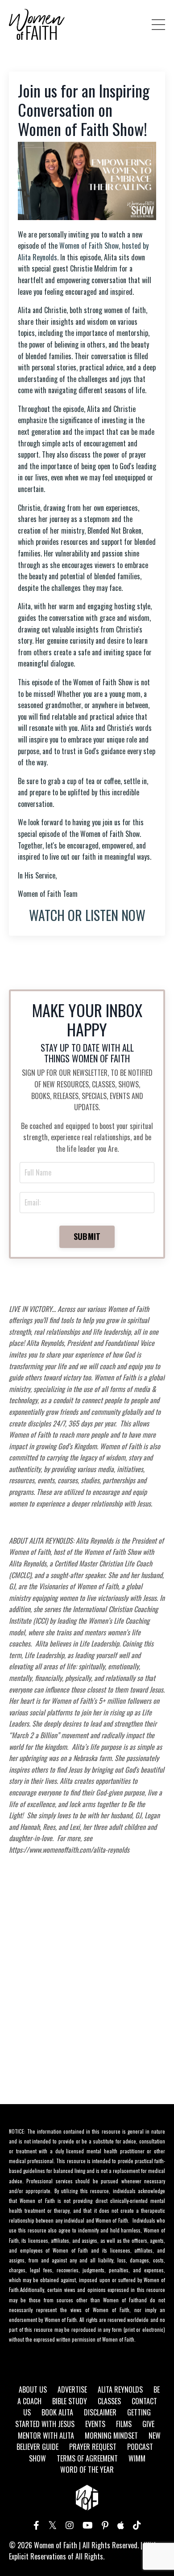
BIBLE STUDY (70, 2401)
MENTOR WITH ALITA (46, 2436)
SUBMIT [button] (87, 1236)
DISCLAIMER (100, 2412)
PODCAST (140, 2447)
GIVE (148, 2424)
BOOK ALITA (57, 2412)
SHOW (37, 2458)
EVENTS (95, 2424)
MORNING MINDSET (111, 2436)
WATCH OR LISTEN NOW (87, 915)
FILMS (124, 2424)
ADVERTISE (72, 2389)
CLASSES (109, 2401)
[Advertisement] (87, 1995)
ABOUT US (33, 2389)
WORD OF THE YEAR (87, 2470)
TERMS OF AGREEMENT (87, 2458)
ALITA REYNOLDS (120, 2389)
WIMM (137, 2458)
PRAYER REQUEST (93, 2447)
